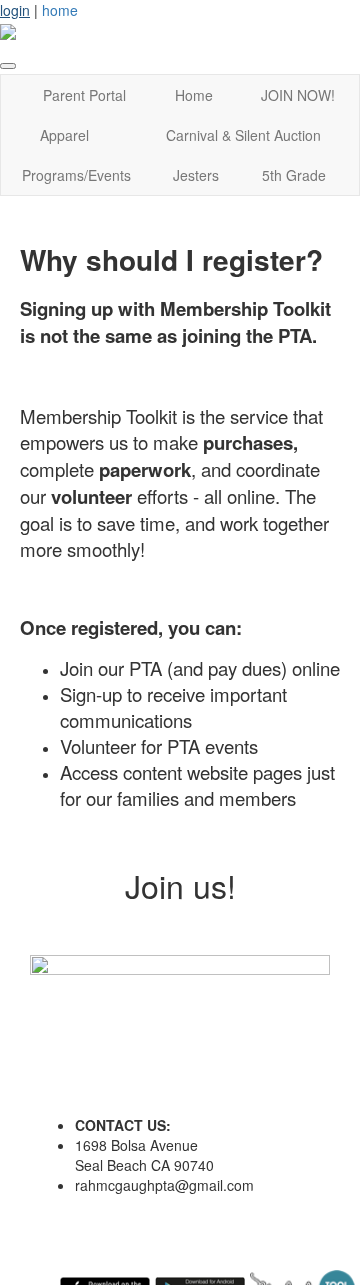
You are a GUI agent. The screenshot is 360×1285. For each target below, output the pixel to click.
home (60, 10)
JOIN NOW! (298, 95)
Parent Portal (84, 95)
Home (194, 95)
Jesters (196, 175)
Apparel (64, 135)
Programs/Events (76, 175)
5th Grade (294, 175)
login (15, 10)
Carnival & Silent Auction (243, 135)
